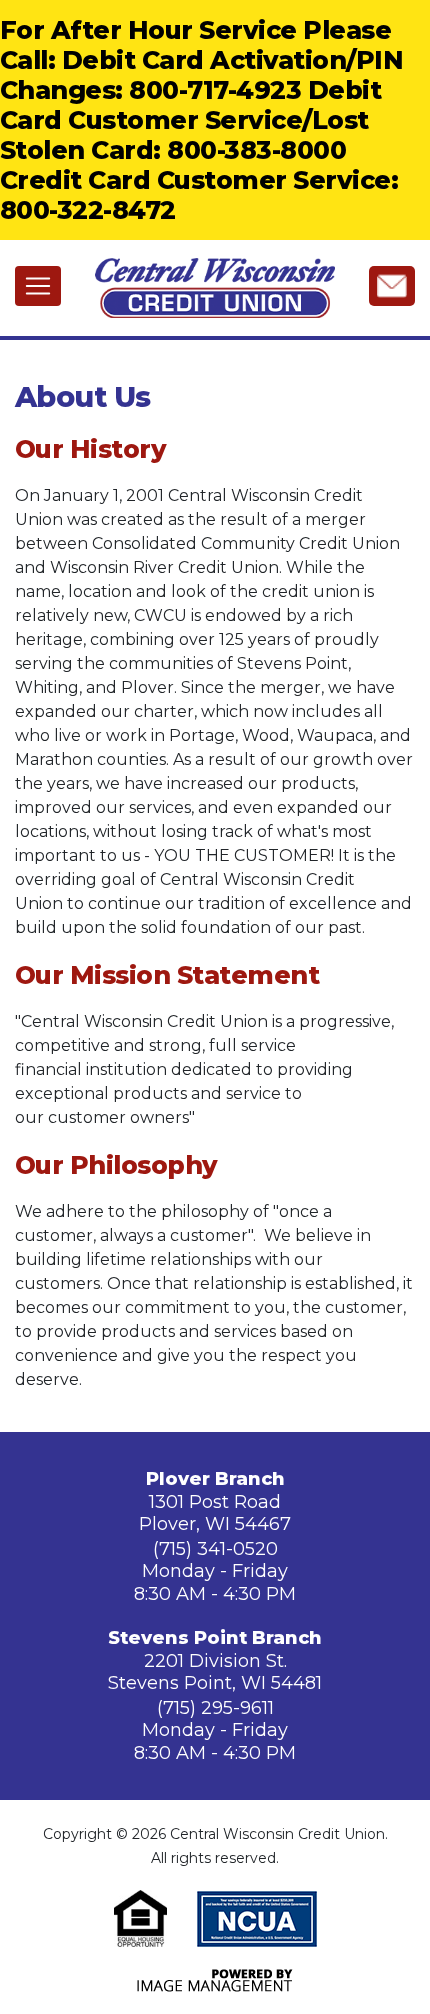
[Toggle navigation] (38, 286)
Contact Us (392, 285)
